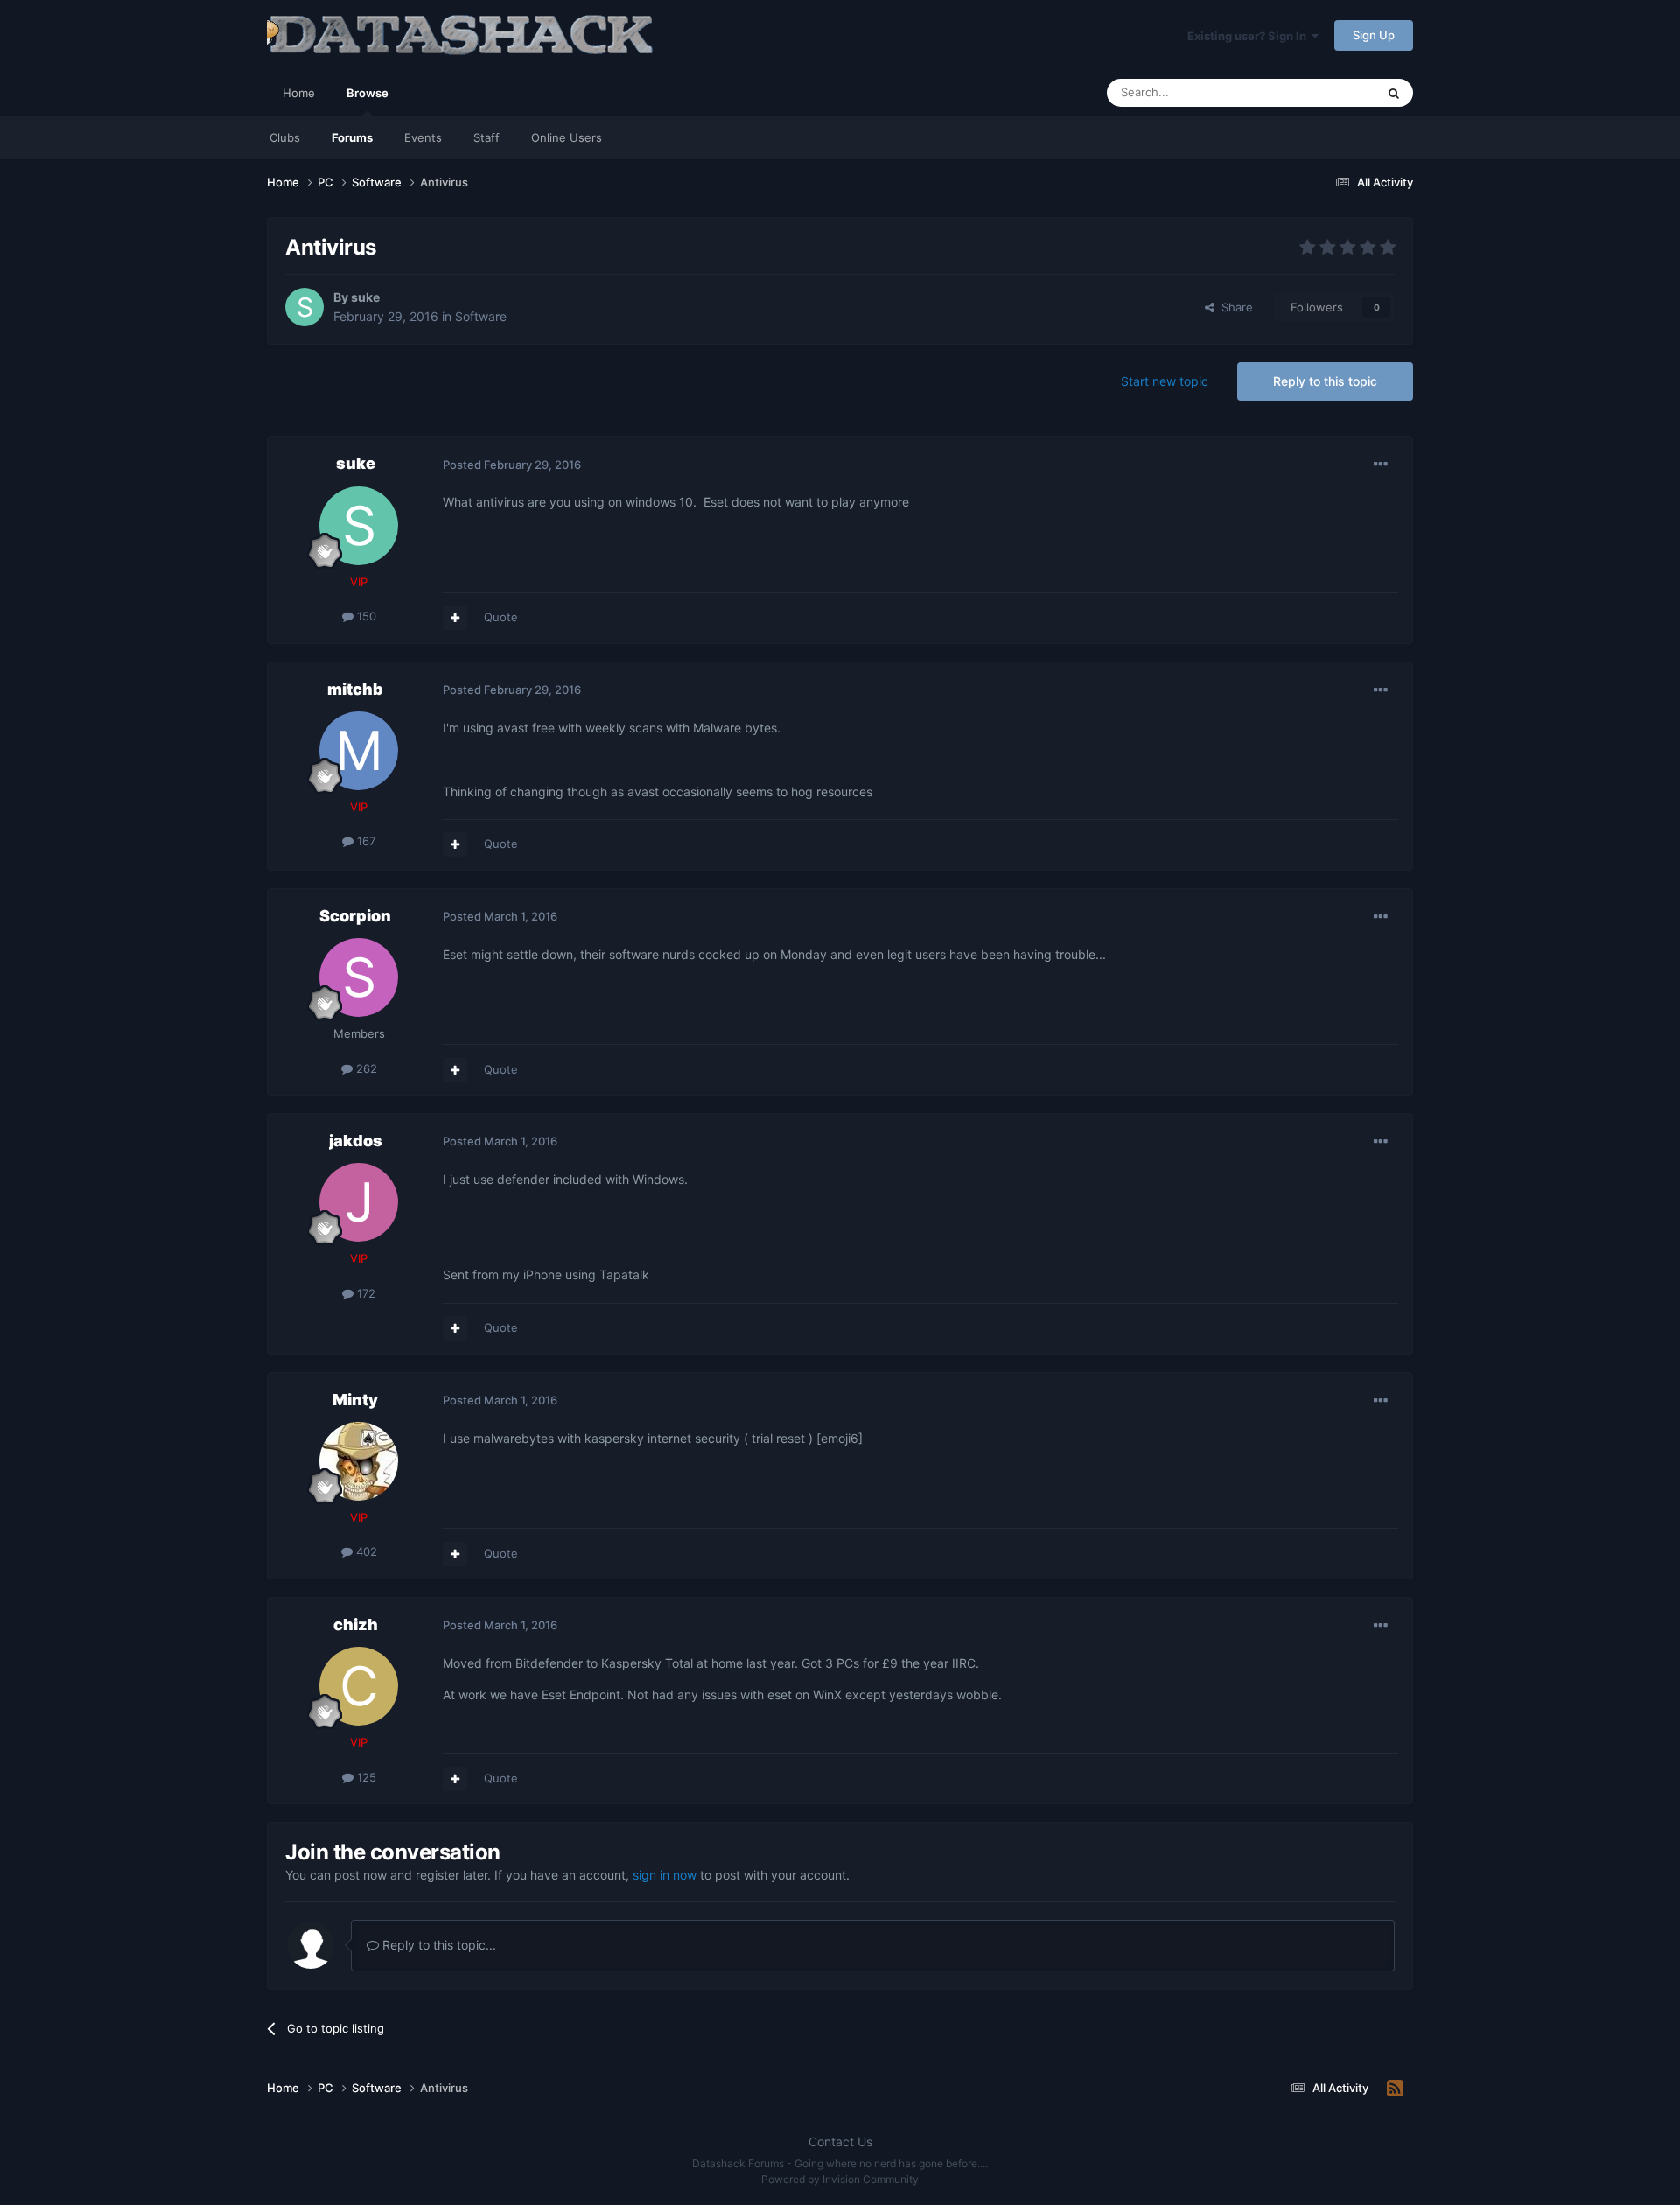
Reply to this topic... (437, 1945)
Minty (355, 1400)
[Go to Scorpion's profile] (359, 977)
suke (365, 297)
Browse (367, 93)
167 (364, 841)
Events (423, 137)
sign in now (665, 1875)
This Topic (1326, 92)
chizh (356, 1624)
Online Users (567, 137)
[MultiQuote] (455, 618)
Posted (512, 465)
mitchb (355, 689)
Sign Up (1374, 35)
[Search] (1394, 93)
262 (365, 1068)
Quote (501, 617)
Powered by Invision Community (840, 2179)
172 (364, 1293)
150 (365, 616)
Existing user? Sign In (1249, 36)
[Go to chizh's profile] (359, 1686)
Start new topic (1165, 381)
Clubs (285, 137)
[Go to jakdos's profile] (359, 1202)
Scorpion (355, 916)
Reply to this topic (1325, 381)
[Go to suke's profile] (304, 307)
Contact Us (840, 2142)
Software (481, 316)
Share (1234, 307)
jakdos (356, 1141)
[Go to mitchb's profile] (359, 751)
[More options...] (1381, 465)
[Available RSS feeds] (1395, 2089)
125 (365, 1777)
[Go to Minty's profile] (359, 1461)
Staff (486, 137)
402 (365, 1551)
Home (299, 93)
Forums (352, 137)
